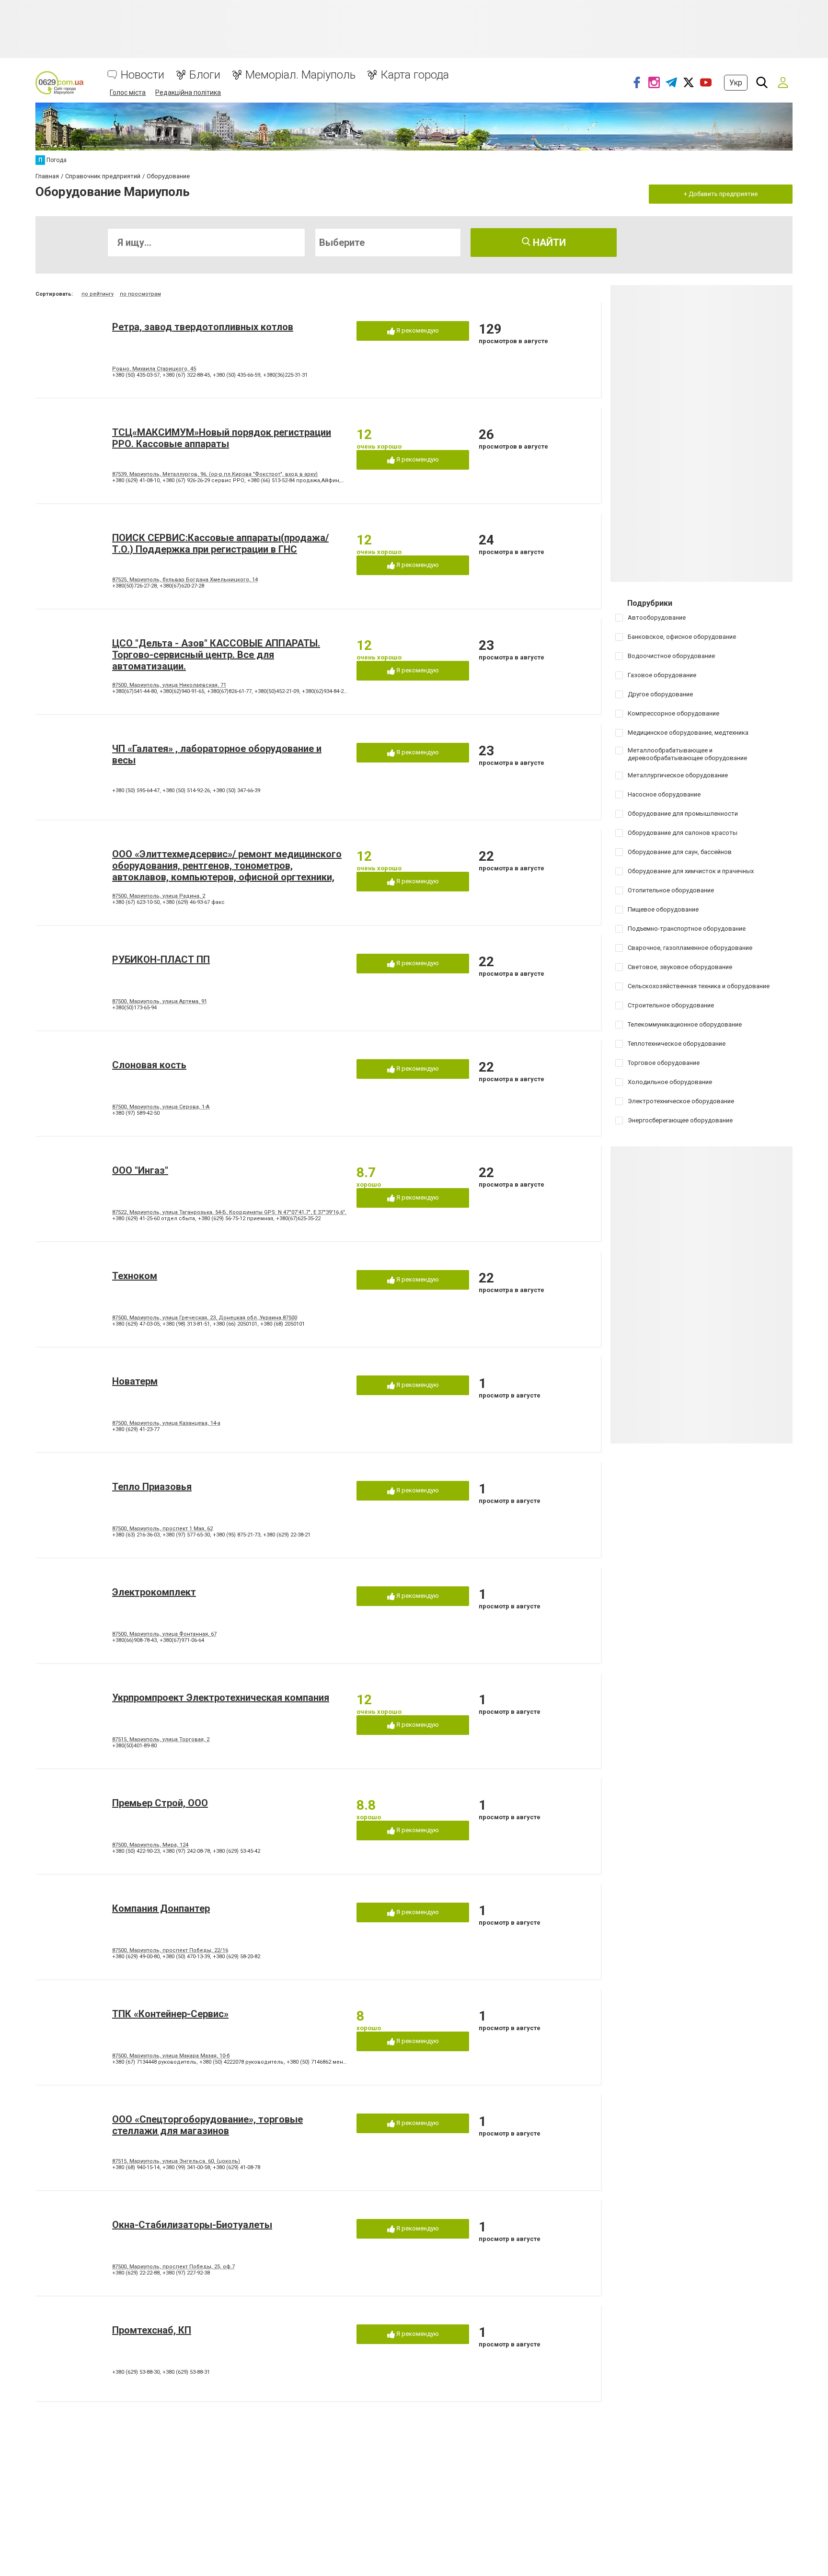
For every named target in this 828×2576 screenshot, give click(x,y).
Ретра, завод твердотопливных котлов (203, 327)
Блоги (205, 75)
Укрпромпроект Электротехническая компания (221, 1698)
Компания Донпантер (161, 1908)
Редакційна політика (188, 92)
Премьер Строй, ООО (160, 1803)
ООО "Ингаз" (140, 1170)
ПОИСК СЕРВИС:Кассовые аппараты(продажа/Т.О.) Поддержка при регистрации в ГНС (220, 543)
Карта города (415, 75)
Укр (736, 83)
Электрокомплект (154, 1592)
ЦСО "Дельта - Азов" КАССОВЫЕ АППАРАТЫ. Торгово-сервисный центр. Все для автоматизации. (216, 655)
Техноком (135, 1276)
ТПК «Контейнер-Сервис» (170, 2014)
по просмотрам (140, 294)
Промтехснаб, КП (152, 2330)
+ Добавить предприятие (721, 194)
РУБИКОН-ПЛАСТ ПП (161, 959)
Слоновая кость (149, 1065)
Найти (548, 243)
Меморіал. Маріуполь (300, 75)
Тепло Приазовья (152, 1487)
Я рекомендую (417, 330)
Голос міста (128, 92)
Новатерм (135, 1381)
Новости (143, 75)
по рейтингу (98, 294)
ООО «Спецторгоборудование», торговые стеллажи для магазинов (207, 2125)
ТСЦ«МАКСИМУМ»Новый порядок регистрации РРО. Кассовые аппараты (222, 438)
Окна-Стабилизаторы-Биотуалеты (192, 2225)
